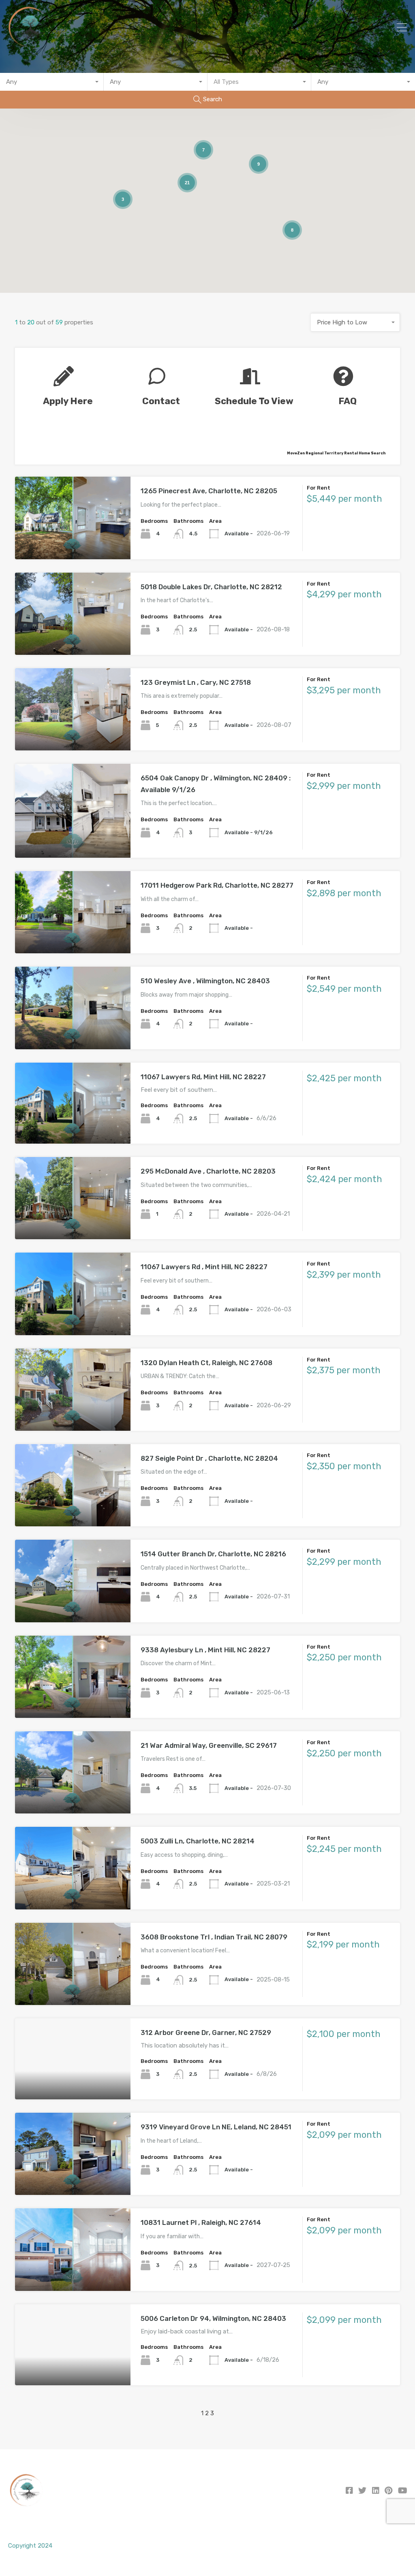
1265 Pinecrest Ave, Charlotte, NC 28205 (209, 491)
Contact (161, 401)
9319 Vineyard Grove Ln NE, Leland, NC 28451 (216, 2127)
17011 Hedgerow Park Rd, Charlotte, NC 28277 (217, 885)
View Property (73, 542)
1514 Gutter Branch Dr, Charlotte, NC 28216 (213, 1554)
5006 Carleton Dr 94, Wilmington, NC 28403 (213, 2318)
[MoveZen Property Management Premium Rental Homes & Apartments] (29, 45)
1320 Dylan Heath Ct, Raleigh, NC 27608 (206, 1363)
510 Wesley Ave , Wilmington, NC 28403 (205, 981)
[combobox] (52, 82)
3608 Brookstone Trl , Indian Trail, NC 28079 (214, 1937)
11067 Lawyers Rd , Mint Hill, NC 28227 (204, 1267)
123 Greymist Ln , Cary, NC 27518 (196, 682)
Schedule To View (254, 401)
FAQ (348, 401)
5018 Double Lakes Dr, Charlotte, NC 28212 (211, 587)
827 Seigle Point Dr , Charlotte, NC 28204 (209, 1458)
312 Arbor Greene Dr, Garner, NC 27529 (206, 2033)
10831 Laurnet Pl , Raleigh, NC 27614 (201, 2222)
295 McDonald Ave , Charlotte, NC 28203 (208, 1171)
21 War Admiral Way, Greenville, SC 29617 (209, 1745)
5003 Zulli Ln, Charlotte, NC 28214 (198, 1841)
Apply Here (68, 401)
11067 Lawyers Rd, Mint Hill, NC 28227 (203, 1077)
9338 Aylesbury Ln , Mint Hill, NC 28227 (205, 1650)
